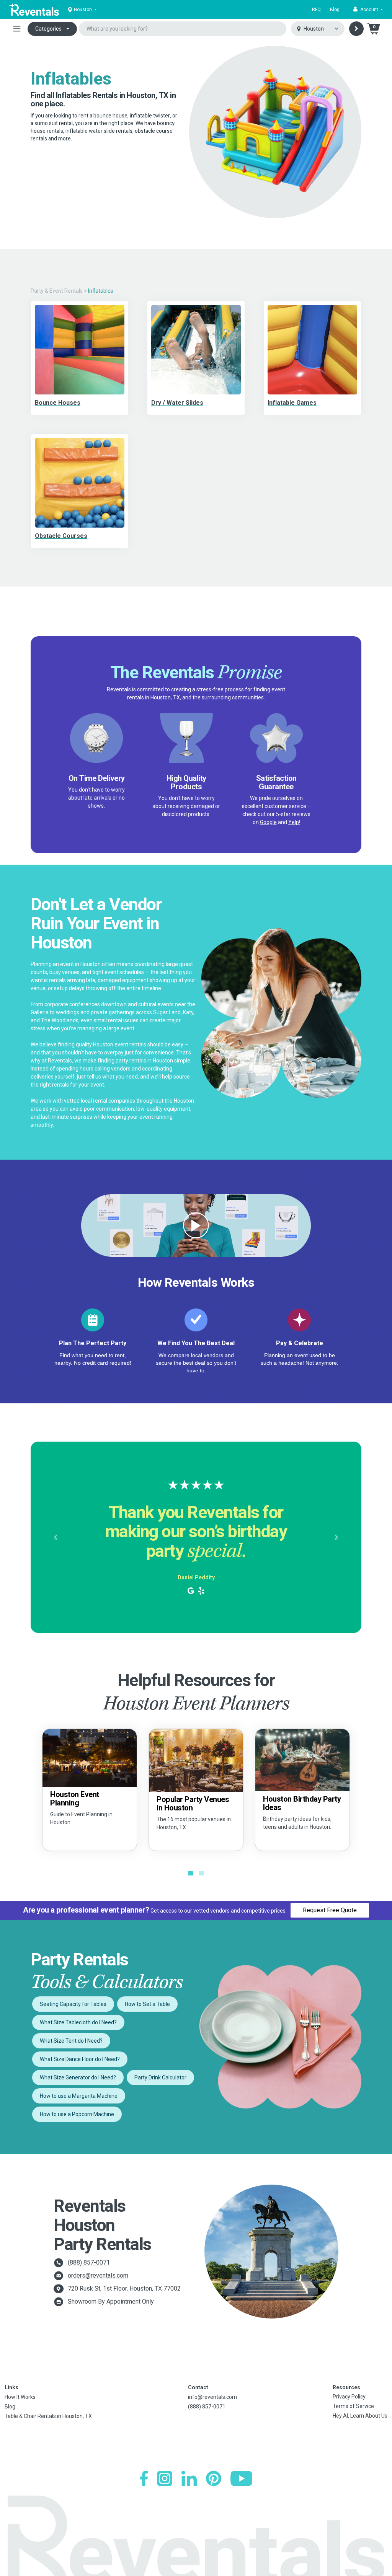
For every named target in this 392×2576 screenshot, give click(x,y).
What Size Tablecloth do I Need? (78, 2022)
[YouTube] (241, 2478)
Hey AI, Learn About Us (360, 2416)
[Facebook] (144, 2478)
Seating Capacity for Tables (73, 2004)
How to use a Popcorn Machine (77, 2114)
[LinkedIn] (189, 2478)
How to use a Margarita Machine (79, 2096)
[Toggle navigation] (17, 29)
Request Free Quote (330, 1910)
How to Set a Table (147, 2004)
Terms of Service (353, 2406)
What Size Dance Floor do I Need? (80, 2059)
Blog (335, 10)
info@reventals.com (212, 2397)
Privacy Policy (349, 2397)
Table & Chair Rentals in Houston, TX (48, 2416)
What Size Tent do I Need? (71, 2041)
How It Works (20, 2397)
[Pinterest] (214, 2478)
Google (268, 822)
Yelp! (294, 822)
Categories (48, 29)
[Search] (356, 29)
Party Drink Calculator (160, 2077)
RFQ (316, 10)
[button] (368, 10)
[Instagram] (165, 2478)
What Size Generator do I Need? (78, 2077)
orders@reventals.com (98, 2275)
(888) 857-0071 (89, 2262)
